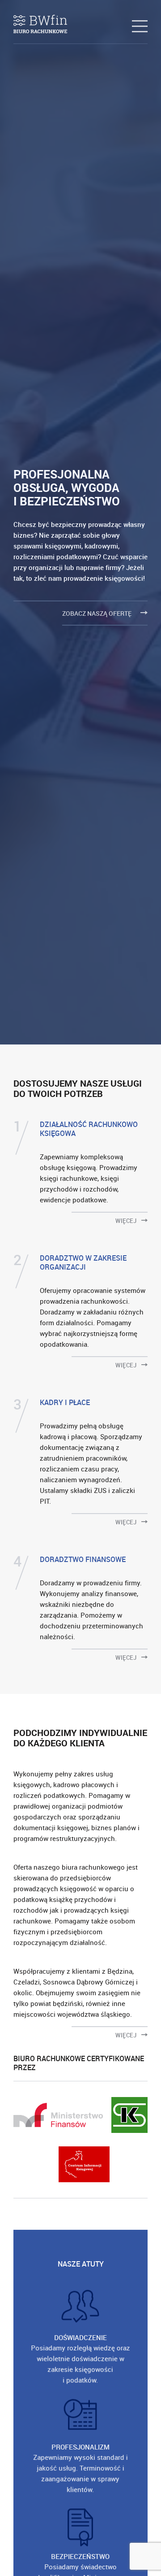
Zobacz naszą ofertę (97, 613)
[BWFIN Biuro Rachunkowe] (40, 24)
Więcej (127, 1220)
